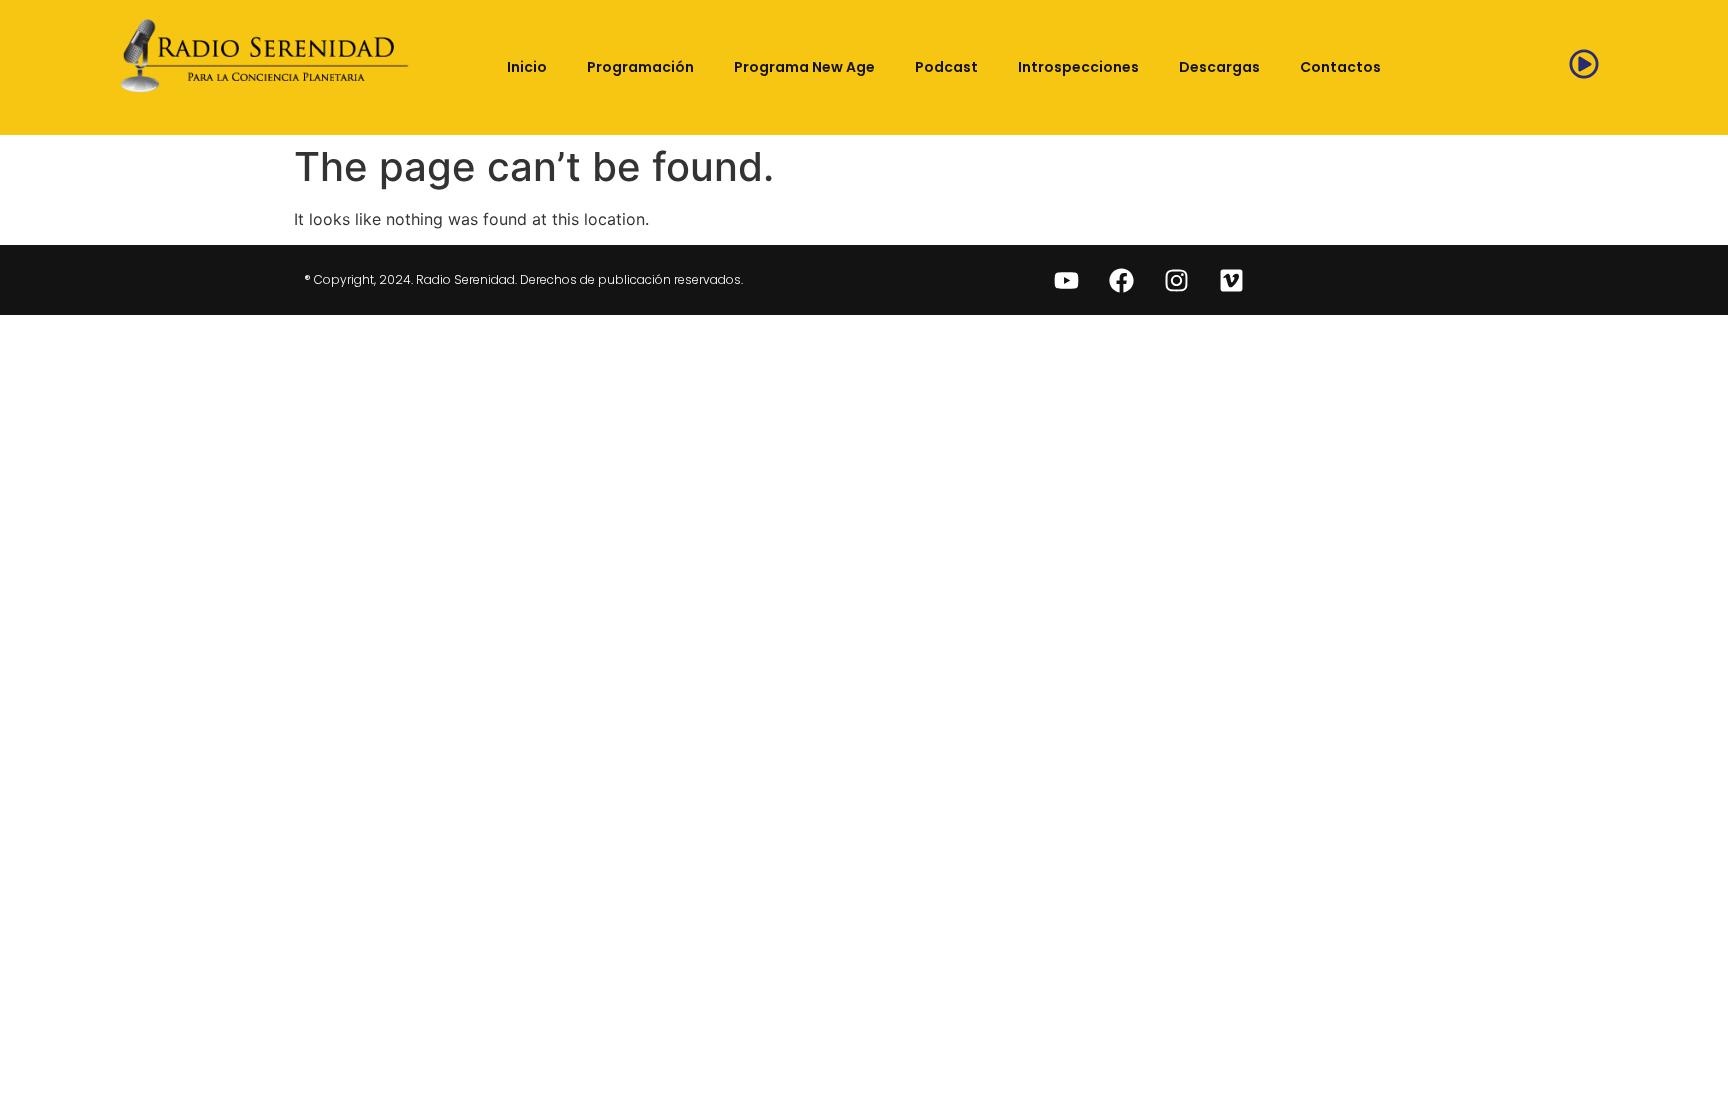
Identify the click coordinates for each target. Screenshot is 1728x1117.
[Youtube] (1067, 280)
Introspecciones (1078, 67)
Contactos (1340, 67)
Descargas (1219, 67)
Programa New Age (804, 67)
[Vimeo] (1232, 280)
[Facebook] (1122, 280)
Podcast (946, 67)
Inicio (527, 67)
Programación (640, 67)
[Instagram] (1177, 280)
